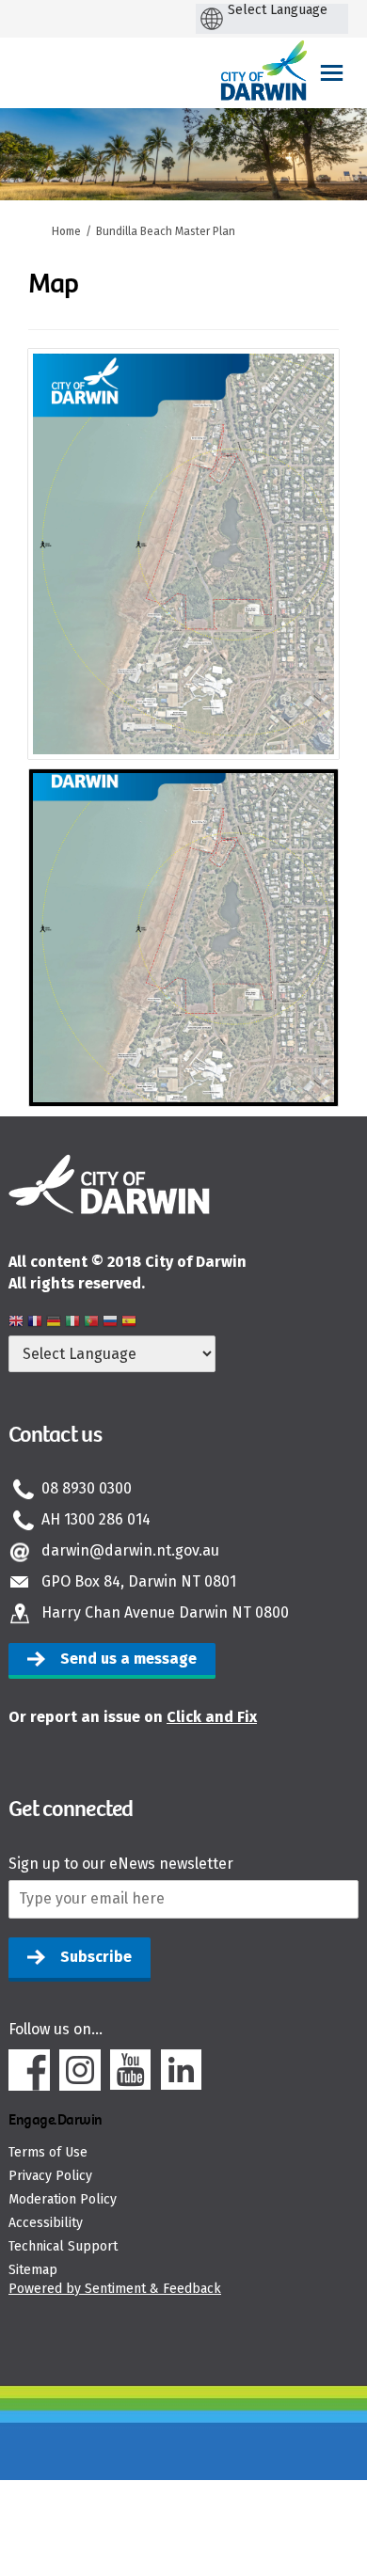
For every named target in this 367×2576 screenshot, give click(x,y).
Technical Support (63, 2246)
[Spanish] (129, 1324)
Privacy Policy (50, 2176)
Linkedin (182, 2070)
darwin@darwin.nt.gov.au (130, 1550)
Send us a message (128, 1659)
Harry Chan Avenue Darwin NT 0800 (165, 1612)
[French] (35, 1324)
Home (66, 231)
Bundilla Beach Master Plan (166, 231)
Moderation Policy (63, 2199)
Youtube (131, 2070)
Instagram (80, 2070)
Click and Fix (212, 1717)
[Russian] (110, 1324)
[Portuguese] (91, 1324)
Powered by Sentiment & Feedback (115, 2289)
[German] (54, 1324)
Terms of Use (48, 2152)
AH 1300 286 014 (96, 1519)
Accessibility (46, 2223)
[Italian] (72, 1324)
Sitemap (33, 2270)
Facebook (29, 2070)
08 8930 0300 (87, 1488)
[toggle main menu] (332, 73)
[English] (16, 1324)
